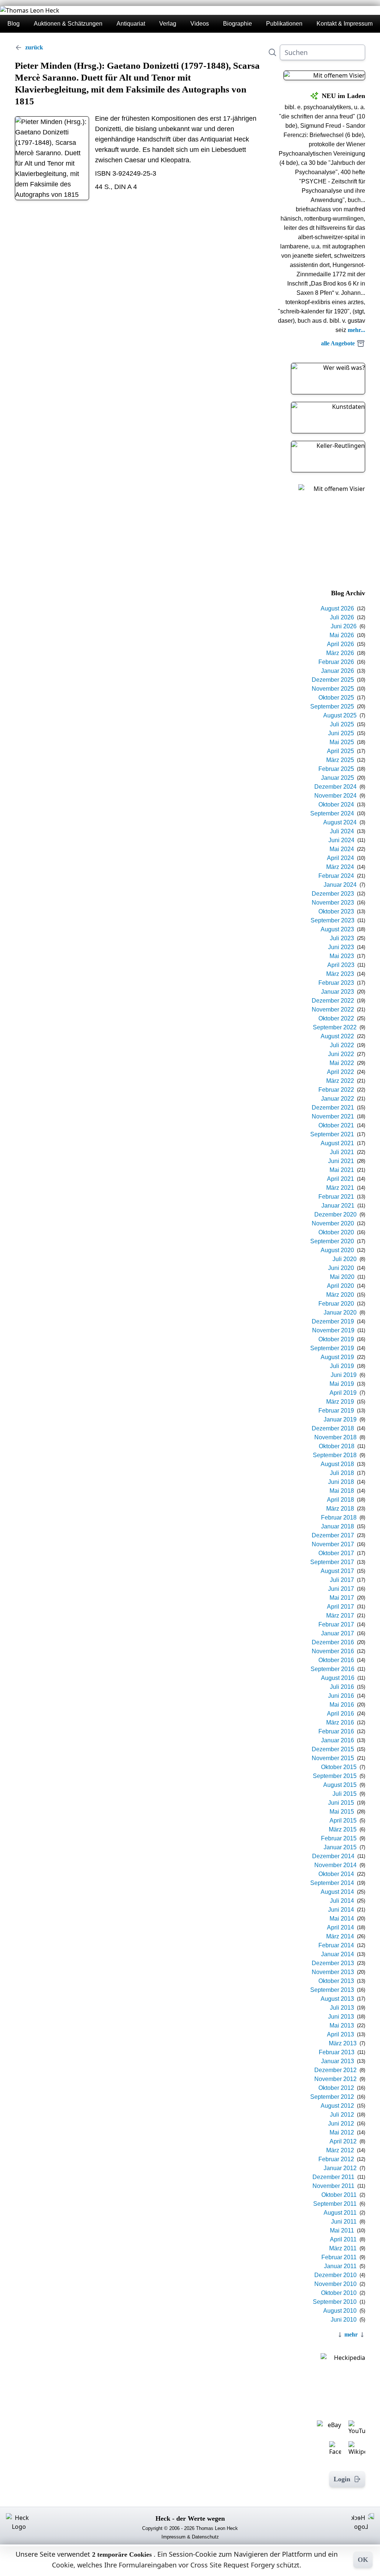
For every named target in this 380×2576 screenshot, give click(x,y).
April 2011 (343, 2239)
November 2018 (335, 1437)
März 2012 (340, 2150)
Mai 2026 (342, 635)
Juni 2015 (341, 1803)
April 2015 (343, 1821)
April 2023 (341, 965)
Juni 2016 (341, 1696)
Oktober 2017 (336, 1553)
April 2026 (340, 644)
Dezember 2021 (333, 1108)
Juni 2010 (344, 2320)
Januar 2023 (338, 992)
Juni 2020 (341, 1268)
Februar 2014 (336, 1945)
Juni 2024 (341, 840)
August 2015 (340, 1785)
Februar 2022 (336, 1090)
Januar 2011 (340, 2266)
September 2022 (335, 1027)
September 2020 (332, 1241)
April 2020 (340, 1286)
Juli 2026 (342, 617)
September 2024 (332, 813)
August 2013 (337, 1999)
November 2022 (333, 1009)
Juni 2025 (341, 733)
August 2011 (340, 2213)
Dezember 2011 (333, 2177)
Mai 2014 (342, 1919)
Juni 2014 (341, 1910)
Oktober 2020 (336, 1232)
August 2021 (337, 1143)
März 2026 (340, 653)
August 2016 (338, 1678)
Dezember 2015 (333, 1749)
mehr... (356, 330)
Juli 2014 (342, 1901)
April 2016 (340, 1714)
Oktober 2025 (336, 698)
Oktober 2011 (339, 2195)
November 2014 (335, 1865)
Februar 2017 (336, 1624)
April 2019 (343, 1393)
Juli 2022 (342, 1045)
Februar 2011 (339, 2257)
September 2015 (335, 1776)
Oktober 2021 (336, 1125)
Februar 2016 (336, 1731)
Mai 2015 (342, 1812)
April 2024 (340, 858)
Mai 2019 (342, 1384)
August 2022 (337, 1036)
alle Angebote (338, 343)
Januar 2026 (338, 671)
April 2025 (340, 751)
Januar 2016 (338, 1740)
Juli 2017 (342, 1580)
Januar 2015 (340, 1847)
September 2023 (332, 920)
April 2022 (340, 1072)
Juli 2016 (342, 1687)
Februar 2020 (336, 1304)
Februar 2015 (339, 1838)
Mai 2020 (342, 1277)
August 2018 (337, 1464)
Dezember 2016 (333, 1642)
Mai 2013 (342, 2025)
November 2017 (333, 1544)
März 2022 (340, 1081)
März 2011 (343, 2248)
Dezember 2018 (333, 1428)
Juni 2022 (341, 1054)
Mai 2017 (342, 1598)
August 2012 (337, 2106)
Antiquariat (131, 24)
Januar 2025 (338, 778)
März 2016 (340, 1722)
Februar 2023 (336, 983)
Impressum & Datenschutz (190, 2537)
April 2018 (340, 1500)
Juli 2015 (345, 1794)
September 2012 (332, 2097)
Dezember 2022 (333, 1001)
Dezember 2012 (335, 2070)
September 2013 (332, 1990)
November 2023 (333, 903)
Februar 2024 (336, 876)
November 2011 (333, 2186)
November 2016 (333, 1651)
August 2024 (340, 822)
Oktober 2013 (336, 1981)
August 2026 (337, 608)
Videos (200, 24)
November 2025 (333, 689)
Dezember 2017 (333, 1535)
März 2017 (340, 1616)
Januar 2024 (340, 885)
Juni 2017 (341, 1589)
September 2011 (335, 2204)
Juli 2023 (342, 938)
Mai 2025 (342, 742)
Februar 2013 (337, 2052)
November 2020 (333, 1223)
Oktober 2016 (336, 1660)
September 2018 (335, 1455)
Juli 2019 (342, 1366)
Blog (14, 24)
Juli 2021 (342, 1152)
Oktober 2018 (337, 1446)
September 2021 (332, 1134)
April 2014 (340, 1927)
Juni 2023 (341, 947)
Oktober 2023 (336, 911)
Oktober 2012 (336, 2088)
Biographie (237, 24)
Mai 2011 (342, 2230)
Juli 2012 (342, 2115)
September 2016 (332, 1669)
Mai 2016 (342, 1705)
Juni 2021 (341, 1161)
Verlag (168, 24)
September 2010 (335, 2302)
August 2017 (337, 1571)
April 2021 (340, 1179)
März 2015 (343, 1829)
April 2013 (340, 2034)
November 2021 (333, 1116)
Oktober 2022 (336, 1018)
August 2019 (337, 1357)
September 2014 (332, 1883)
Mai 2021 (342, 1170)
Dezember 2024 (335, 787)
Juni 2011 (344, 2222)
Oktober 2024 (336, 805)
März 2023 (340, 974)
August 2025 (340, 715)
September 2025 (332, 706)
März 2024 (340, 867)
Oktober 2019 (336, 1339)
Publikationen (284, 24)
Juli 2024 (342, 831)
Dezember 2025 (333, 680)
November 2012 (335, 2079)
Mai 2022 (342, 1063)
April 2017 (340, 1607)
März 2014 (340, 1936)
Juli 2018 (342, 1473)
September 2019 (332, 1348)
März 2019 (340, 1402)
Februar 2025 (336, 769)
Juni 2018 (341, 1482)
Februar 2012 (336, 2159)
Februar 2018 (339, 1517)
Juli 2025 (342, 724)
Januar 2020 (340, 1313)
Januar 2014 (338, 1954)
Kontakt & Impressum (345, 24)
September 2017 (332, 1562)
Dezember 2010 (335, 2275)
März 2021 (340, 1188)
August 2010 (340, 2311)
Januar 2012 (340, 2168)
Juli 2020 (345, 1259)
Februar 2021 (336, 1197)
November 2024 (335, 796)
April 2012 (343, 2141)
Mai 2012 (342, 2132)
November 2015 (333, 1758)
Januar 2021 (338, 1206)
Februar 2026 (336, 662)
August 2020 (337, 1250)
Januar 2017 (338, 1633)
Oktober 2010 (339, 2293)
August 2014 (337, 1892)
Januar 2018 (338, 1526)
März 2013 (343, 2043)
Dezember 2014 (333, 1856)
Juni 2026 (344, 626)
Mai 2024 (342, 849)
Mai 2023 (342, 956)
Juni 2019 (344, 1375)
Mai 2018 (342, 1491)
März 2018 (340, 1509)
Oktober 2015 (339, 1767)
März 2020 (340, 1295)
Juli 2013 (342, 2008)
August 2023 (337, 929)
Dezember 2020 (335, 1214)
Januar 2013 (338, 2061)
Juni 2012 (341, 2124)
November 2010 (335, 2284)
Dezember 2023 (333, 894)
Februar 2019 (336, 1411)
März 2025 (340, 760)
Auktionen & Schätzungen (68, 24)
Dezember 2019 (333, 1321)
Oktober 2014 (336, 1874)
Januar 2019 (340, 1419)
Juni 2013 (341, 2017)
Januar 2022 (338, 1099)
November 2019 (333, 1330)
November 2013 (333, 1972)
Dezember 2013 (333, 1963)
